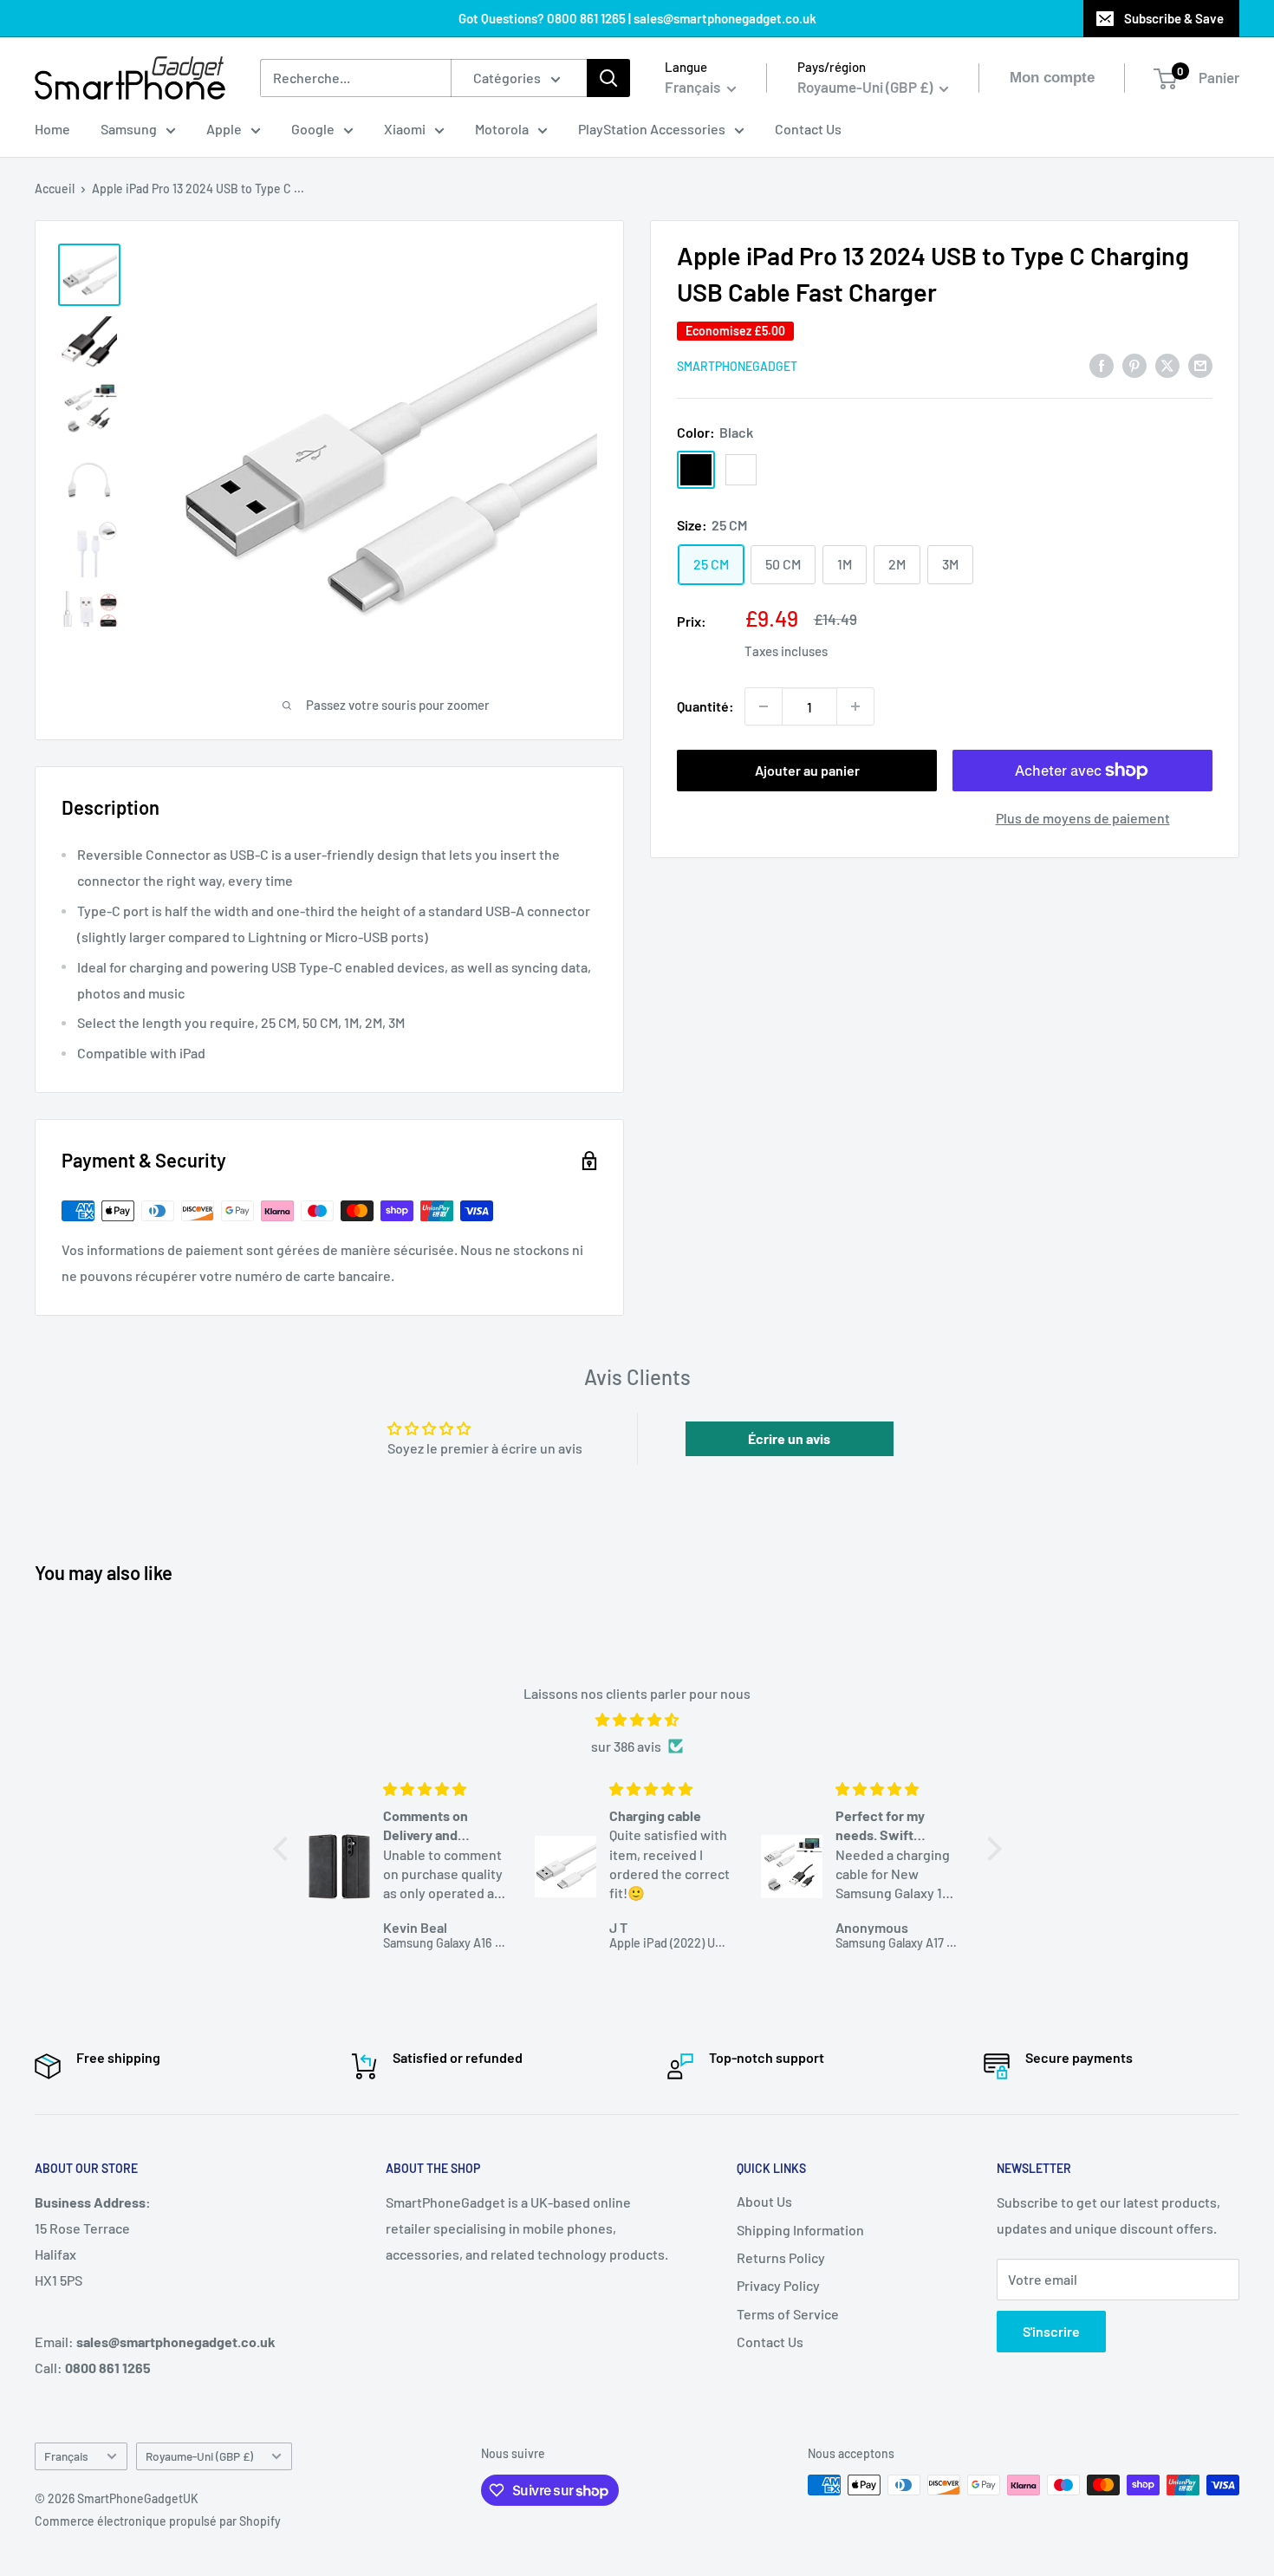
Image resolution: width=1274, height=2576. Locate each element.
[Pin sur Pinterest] (1134, 364)
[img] (637, 1720)
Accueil (55, 189)
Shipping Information (800, 2230)
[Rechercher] (608, 78)
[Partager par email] (1200, 364)
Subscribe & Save (1174, 18)
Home (52, 129)
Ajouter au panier (807, 770)
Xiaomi (405, 129)
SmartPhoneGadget (737, 366)
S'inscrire (1051, 2331)
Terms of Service (788, 2314)
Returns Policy (781, 2257)
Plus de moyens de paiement (1083, 818)
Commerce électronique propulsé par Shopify (158, 2521)
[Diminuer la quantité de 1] (764, 706)
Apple (224, 129)
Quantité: (705, 706)
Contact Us (808, 129)
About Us (764, 2201)
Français (66, 2456)
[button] (284, 1849)
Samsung (129, 129)
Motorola (502, 129)
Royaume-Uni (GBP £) (199, 2456)
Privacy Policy (778, 2285)
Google (313, 129)
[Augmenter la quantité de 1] (855, 706)
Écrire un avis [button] (789, 1438)
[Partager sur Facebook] (1102, 364)
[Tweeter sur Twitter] (1167, 364)
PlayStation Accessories (652, 129)
